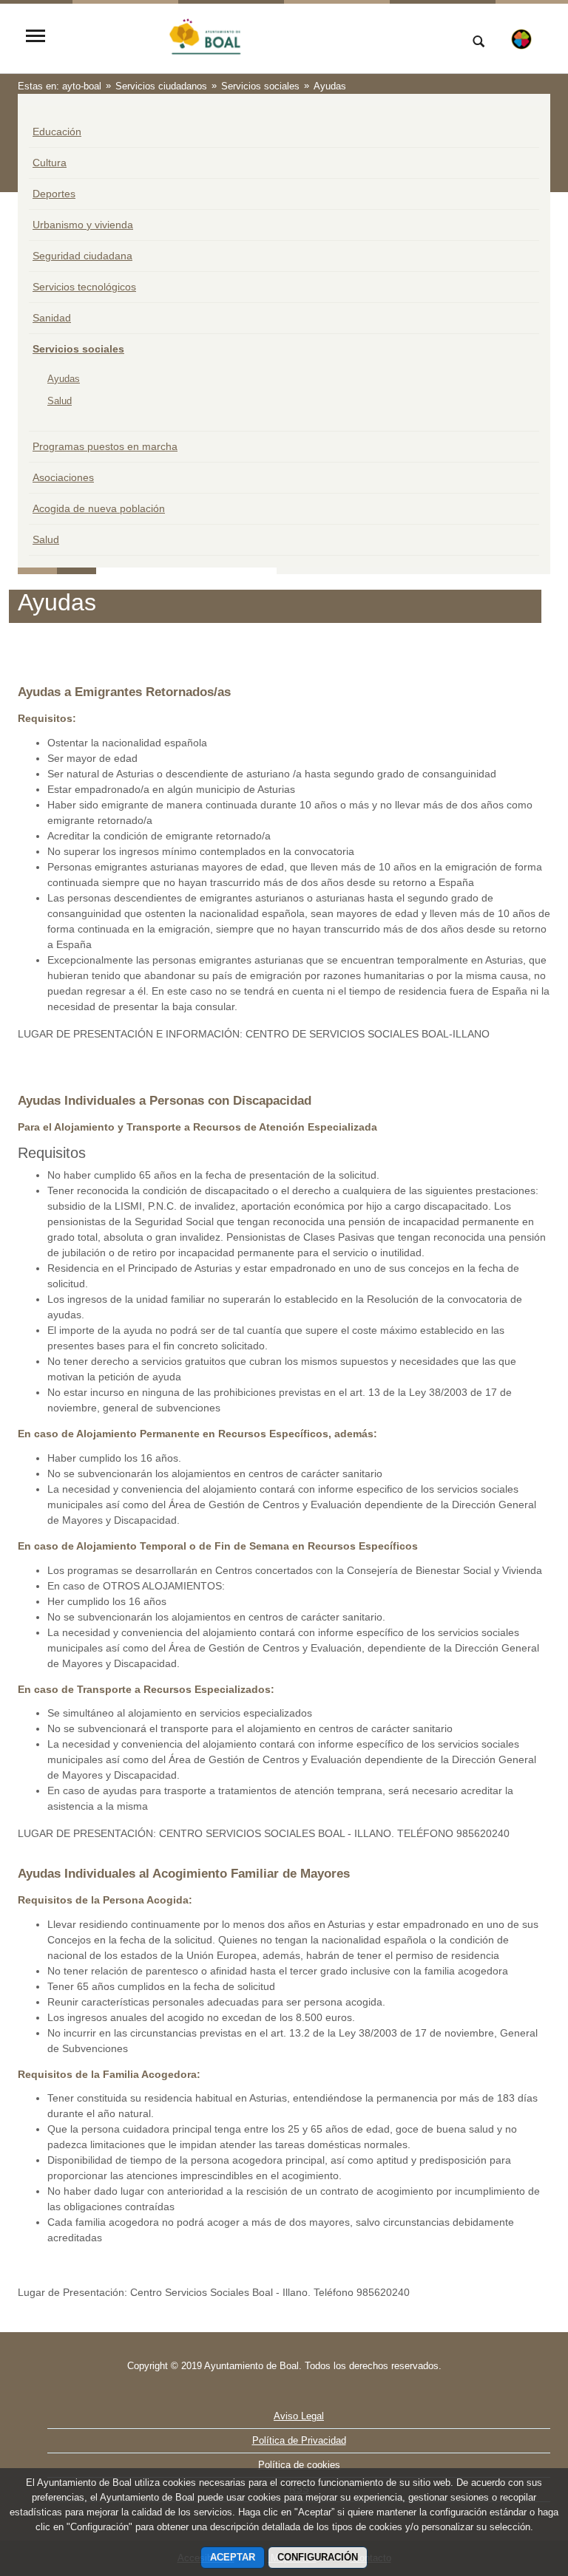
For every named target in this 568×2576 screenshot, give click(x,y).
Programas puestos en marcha (105, 446)
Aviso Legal (299, 2416)
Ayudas (64, 379)
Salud (60, 401)
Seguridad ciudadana (82, 256)
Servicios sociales (78, 349)
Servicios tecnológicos (84, 287)
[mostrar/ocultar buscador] (479, 43)
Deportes (54, 194)
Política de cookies (299, 2465)
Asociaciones (63, 477)
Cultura (50, 163)
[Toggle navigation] (35, 37)
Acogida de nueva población (99, 508)
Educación (57, 132)
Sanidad (52, 318)
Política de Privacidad (299, 2440)
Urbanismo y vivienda (83, 225)
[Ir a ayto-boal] (251, 37)
